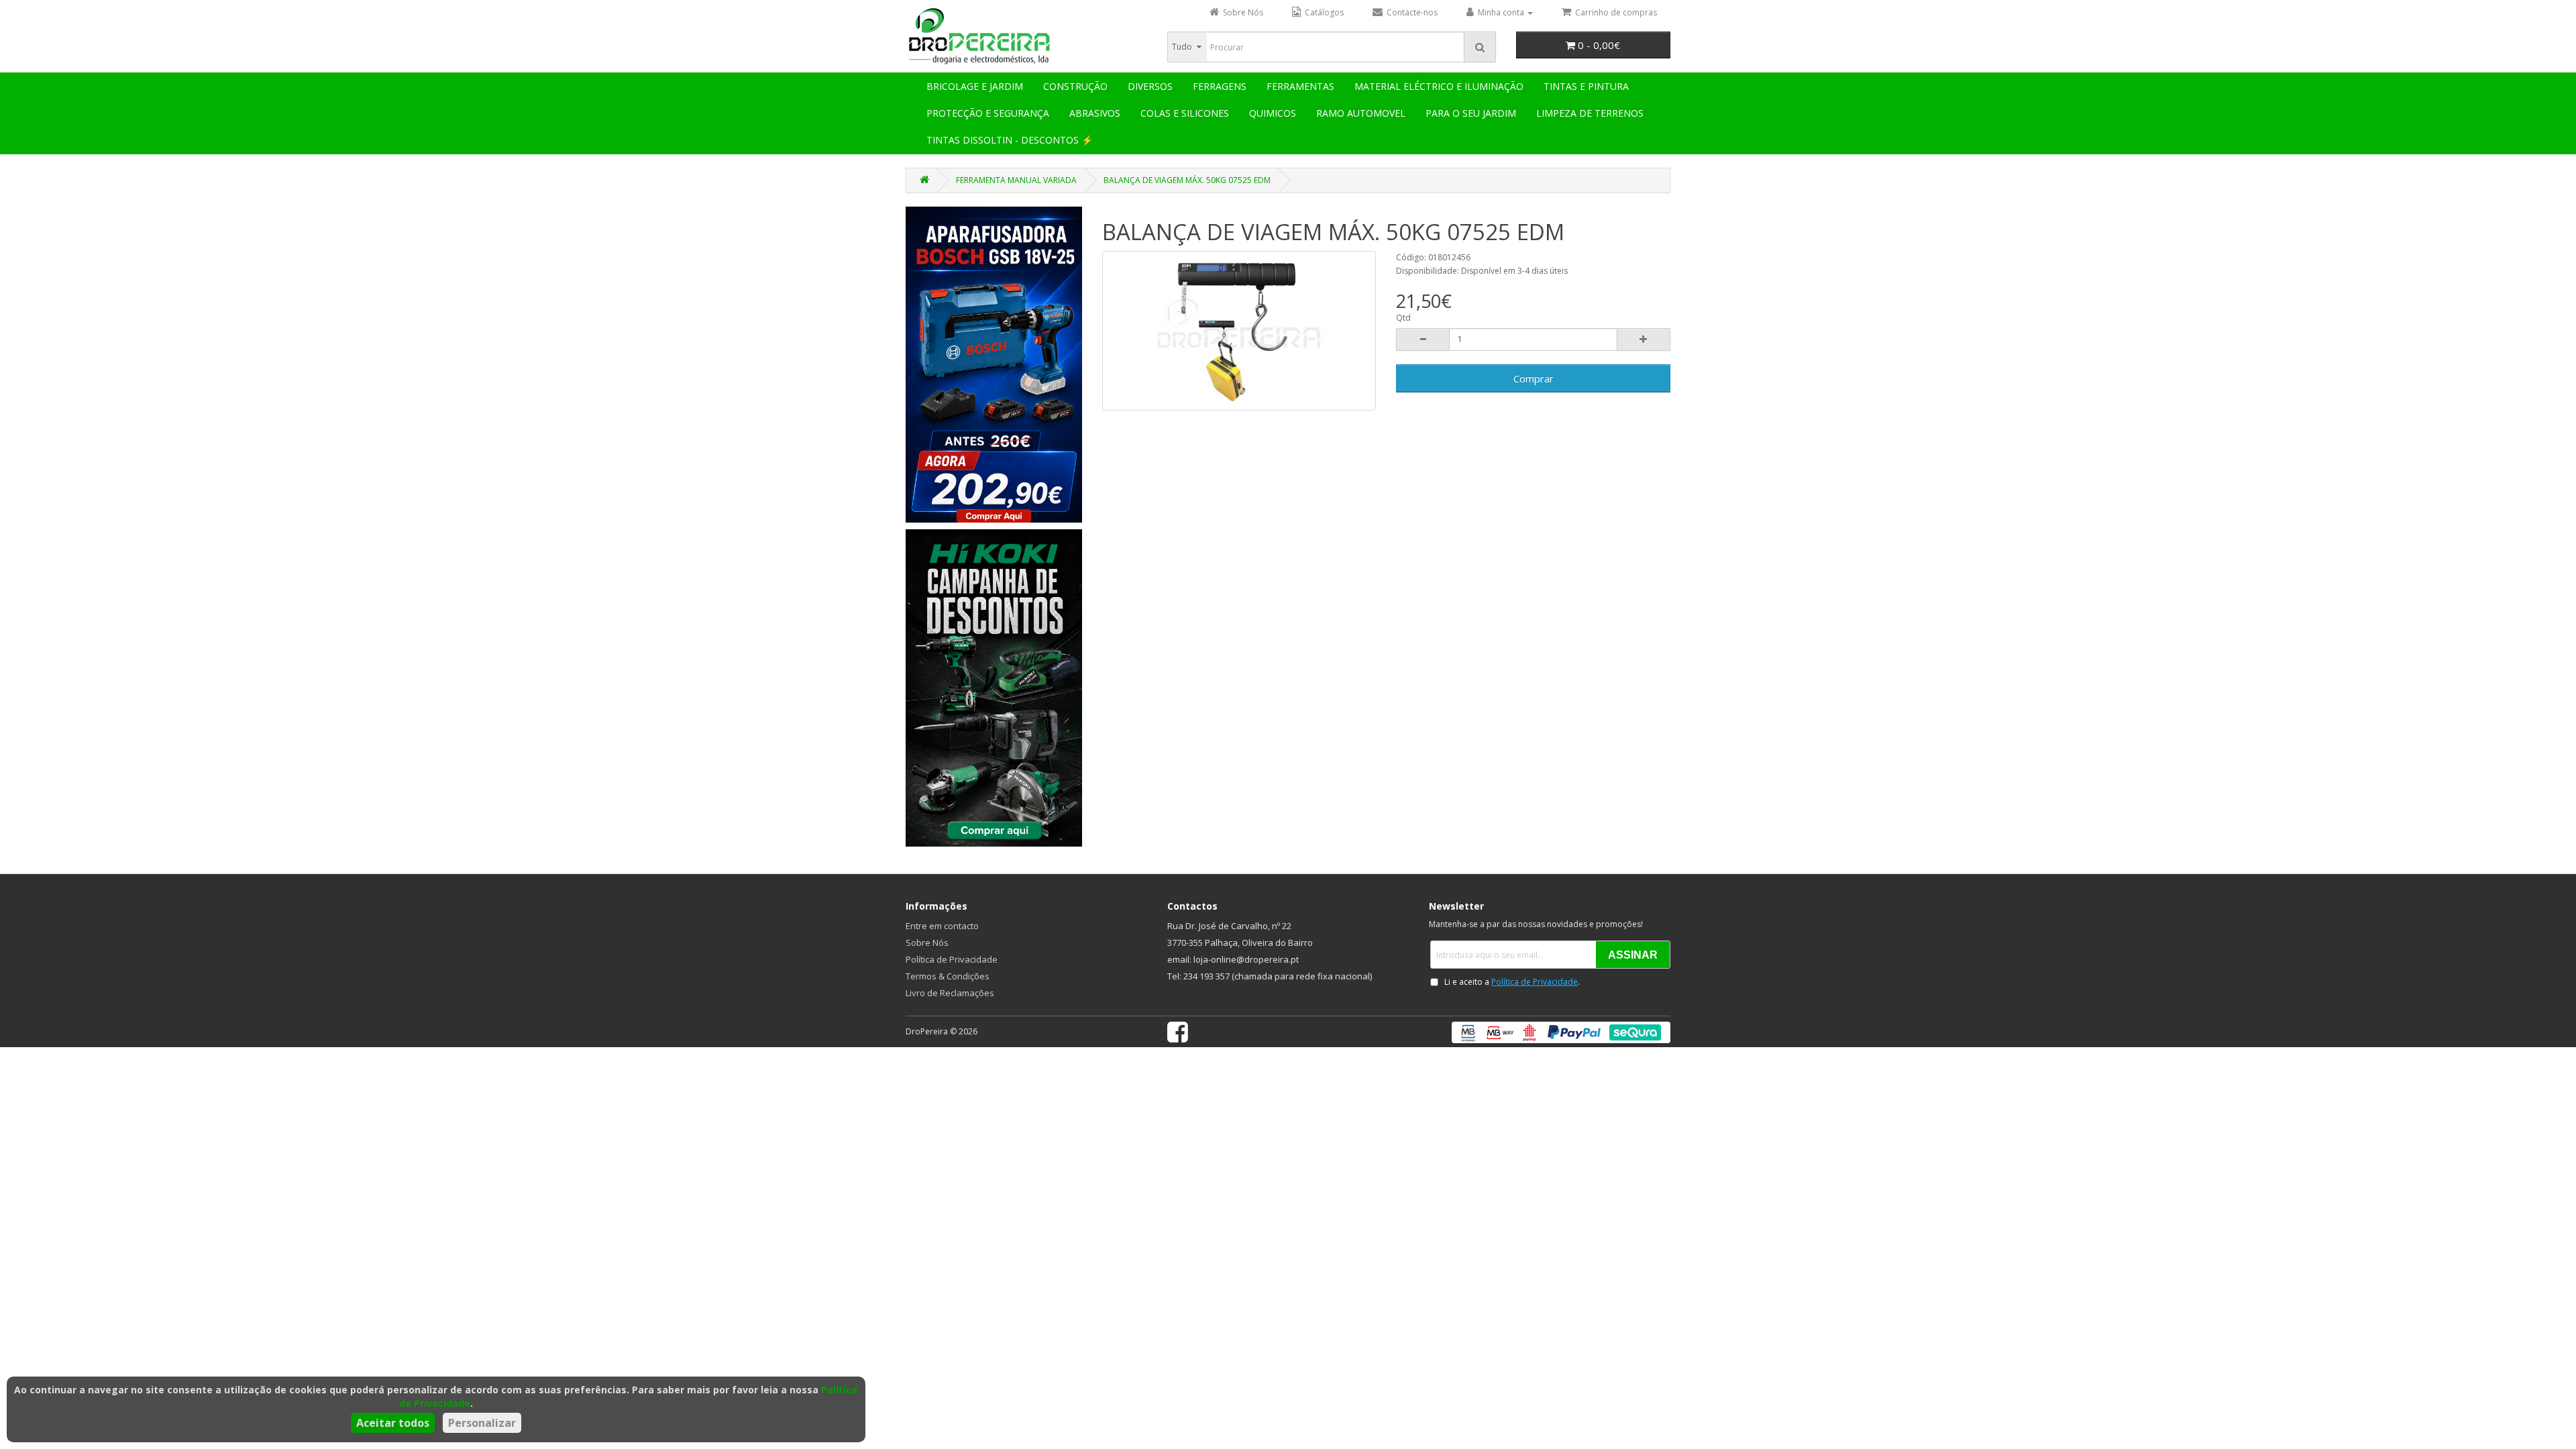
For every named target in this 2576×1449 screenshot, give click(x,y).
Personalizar (482, 1423)
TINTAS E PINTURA (1586, 86)
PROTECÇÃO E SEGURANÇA (988, 113)
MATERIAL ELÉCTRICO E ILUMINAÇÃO (1439, 86)
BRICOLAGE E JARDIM (975, 86)
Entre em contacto (942, 926)
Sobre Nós (927, 943)
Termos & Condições (948, 976)
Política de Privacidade (952, 959)
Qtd (1403, 318)
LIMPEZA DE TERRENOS (1590, 113)
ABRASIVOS (1095, 113)
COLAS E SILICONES (1185, 113)
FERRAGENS (1220, 86)
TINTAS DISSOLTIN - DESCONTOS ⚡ (1010, 140)
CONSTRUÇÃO (1075, 86)
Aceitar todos (393, 1423)
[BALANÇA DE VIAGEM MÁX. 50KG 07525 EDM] (1239, 331)
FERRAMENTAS (1300, 86)
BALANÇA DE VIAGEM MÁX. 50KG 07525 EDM (1187, 180)
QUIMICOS (1273, 113)
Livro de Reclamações (950, 993)
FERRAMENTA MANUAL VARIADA (1016, 180)
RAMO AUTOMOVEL (1361, 113)
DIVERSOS (1150, 86)
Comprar (1534, 378)
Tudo (1182, 47)
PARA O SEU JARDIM (1471, 113)
